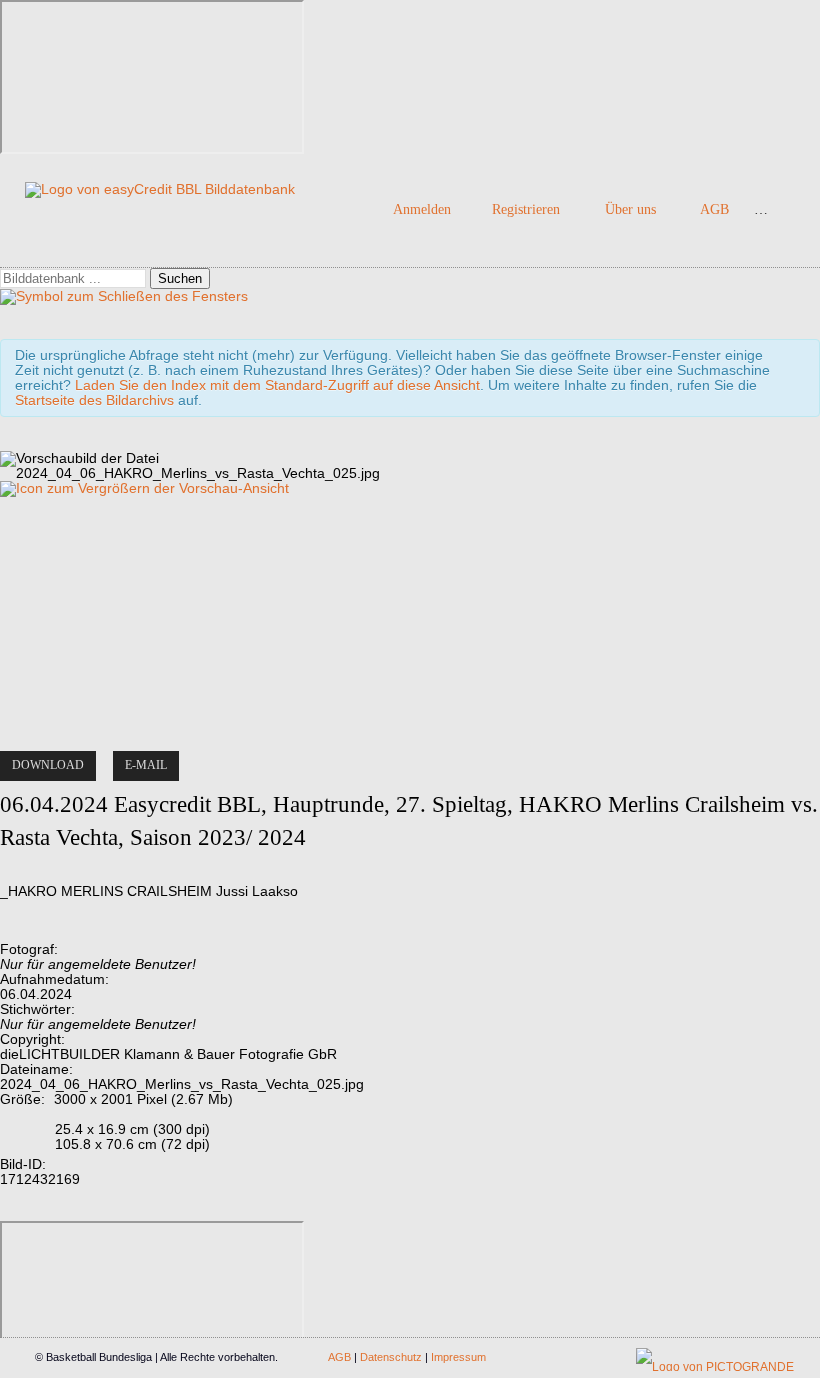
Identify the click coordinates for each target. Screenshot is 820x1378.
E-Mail (146, 765)
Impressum (458, 1357)
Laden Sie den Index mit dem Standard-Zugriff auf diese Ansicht (277, 385)
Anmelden (422, 209)
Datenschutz (391, 1357)
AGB (714, 209)
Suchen (180, 278)
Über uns (630, 209)
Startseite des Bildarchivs (94, 400)
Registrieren (526, 209)
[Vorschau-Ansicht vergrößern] (144, 488)
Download (48, 765)
